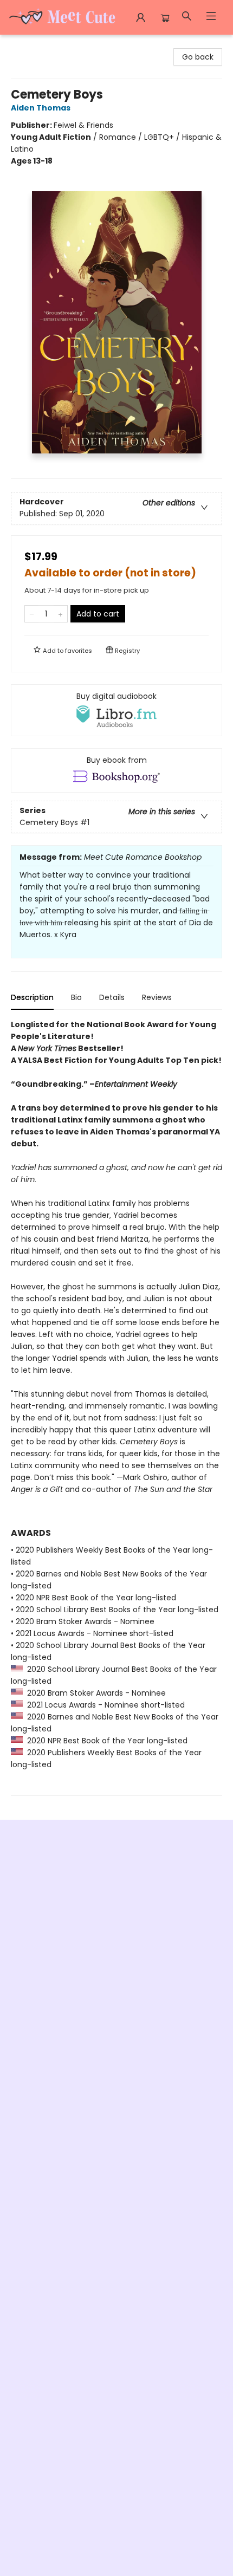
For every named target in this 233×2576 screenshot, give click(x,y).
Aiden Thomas (41, 108)
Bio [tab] (76, 997)
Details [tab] (112, 997)
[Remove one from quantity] (32, 614)
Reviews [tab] (157, 997)
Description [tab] (32, 997)
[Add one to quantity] (60, 614)
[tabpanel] (116, 1407)
